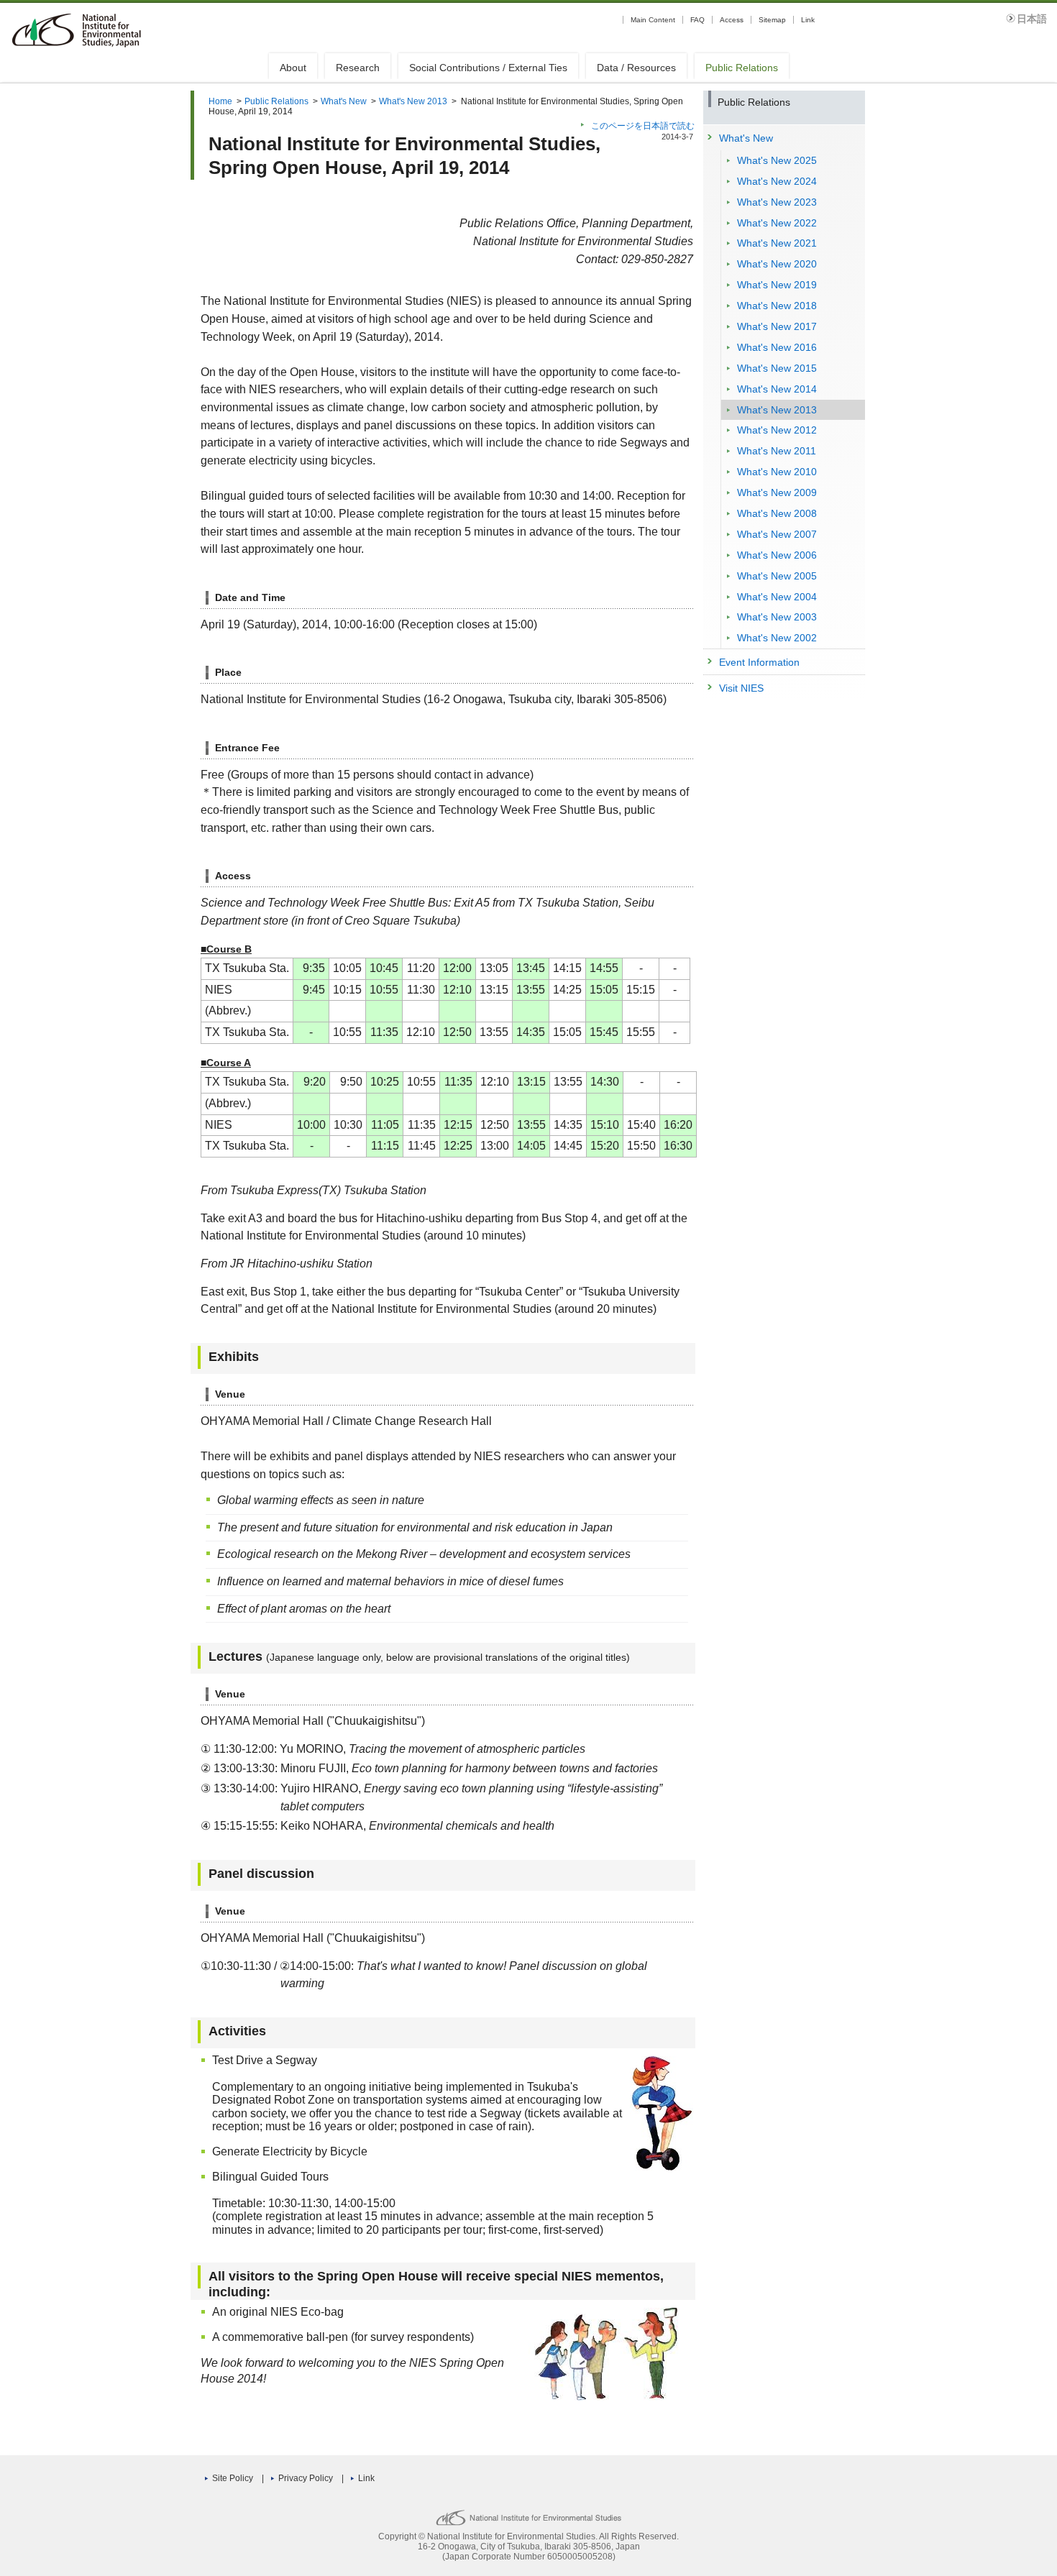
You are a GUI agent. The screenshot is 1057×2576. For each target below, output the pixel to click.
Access (732, 20)
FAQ (697, 20)
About (293, 68)
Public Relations (742, 68)
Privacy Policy (306, 2478)
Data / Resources (636, 68)
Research (358, 68)
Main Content (653, 20)
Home (220, 101)
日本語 (1032, 19)
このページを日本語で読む (643, 126)
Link (808, 20)
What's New (344, 101)
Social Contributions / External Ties (488, 68)
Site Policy (233, 2478)
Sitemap (772, 20)
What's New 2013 (413, 101)
